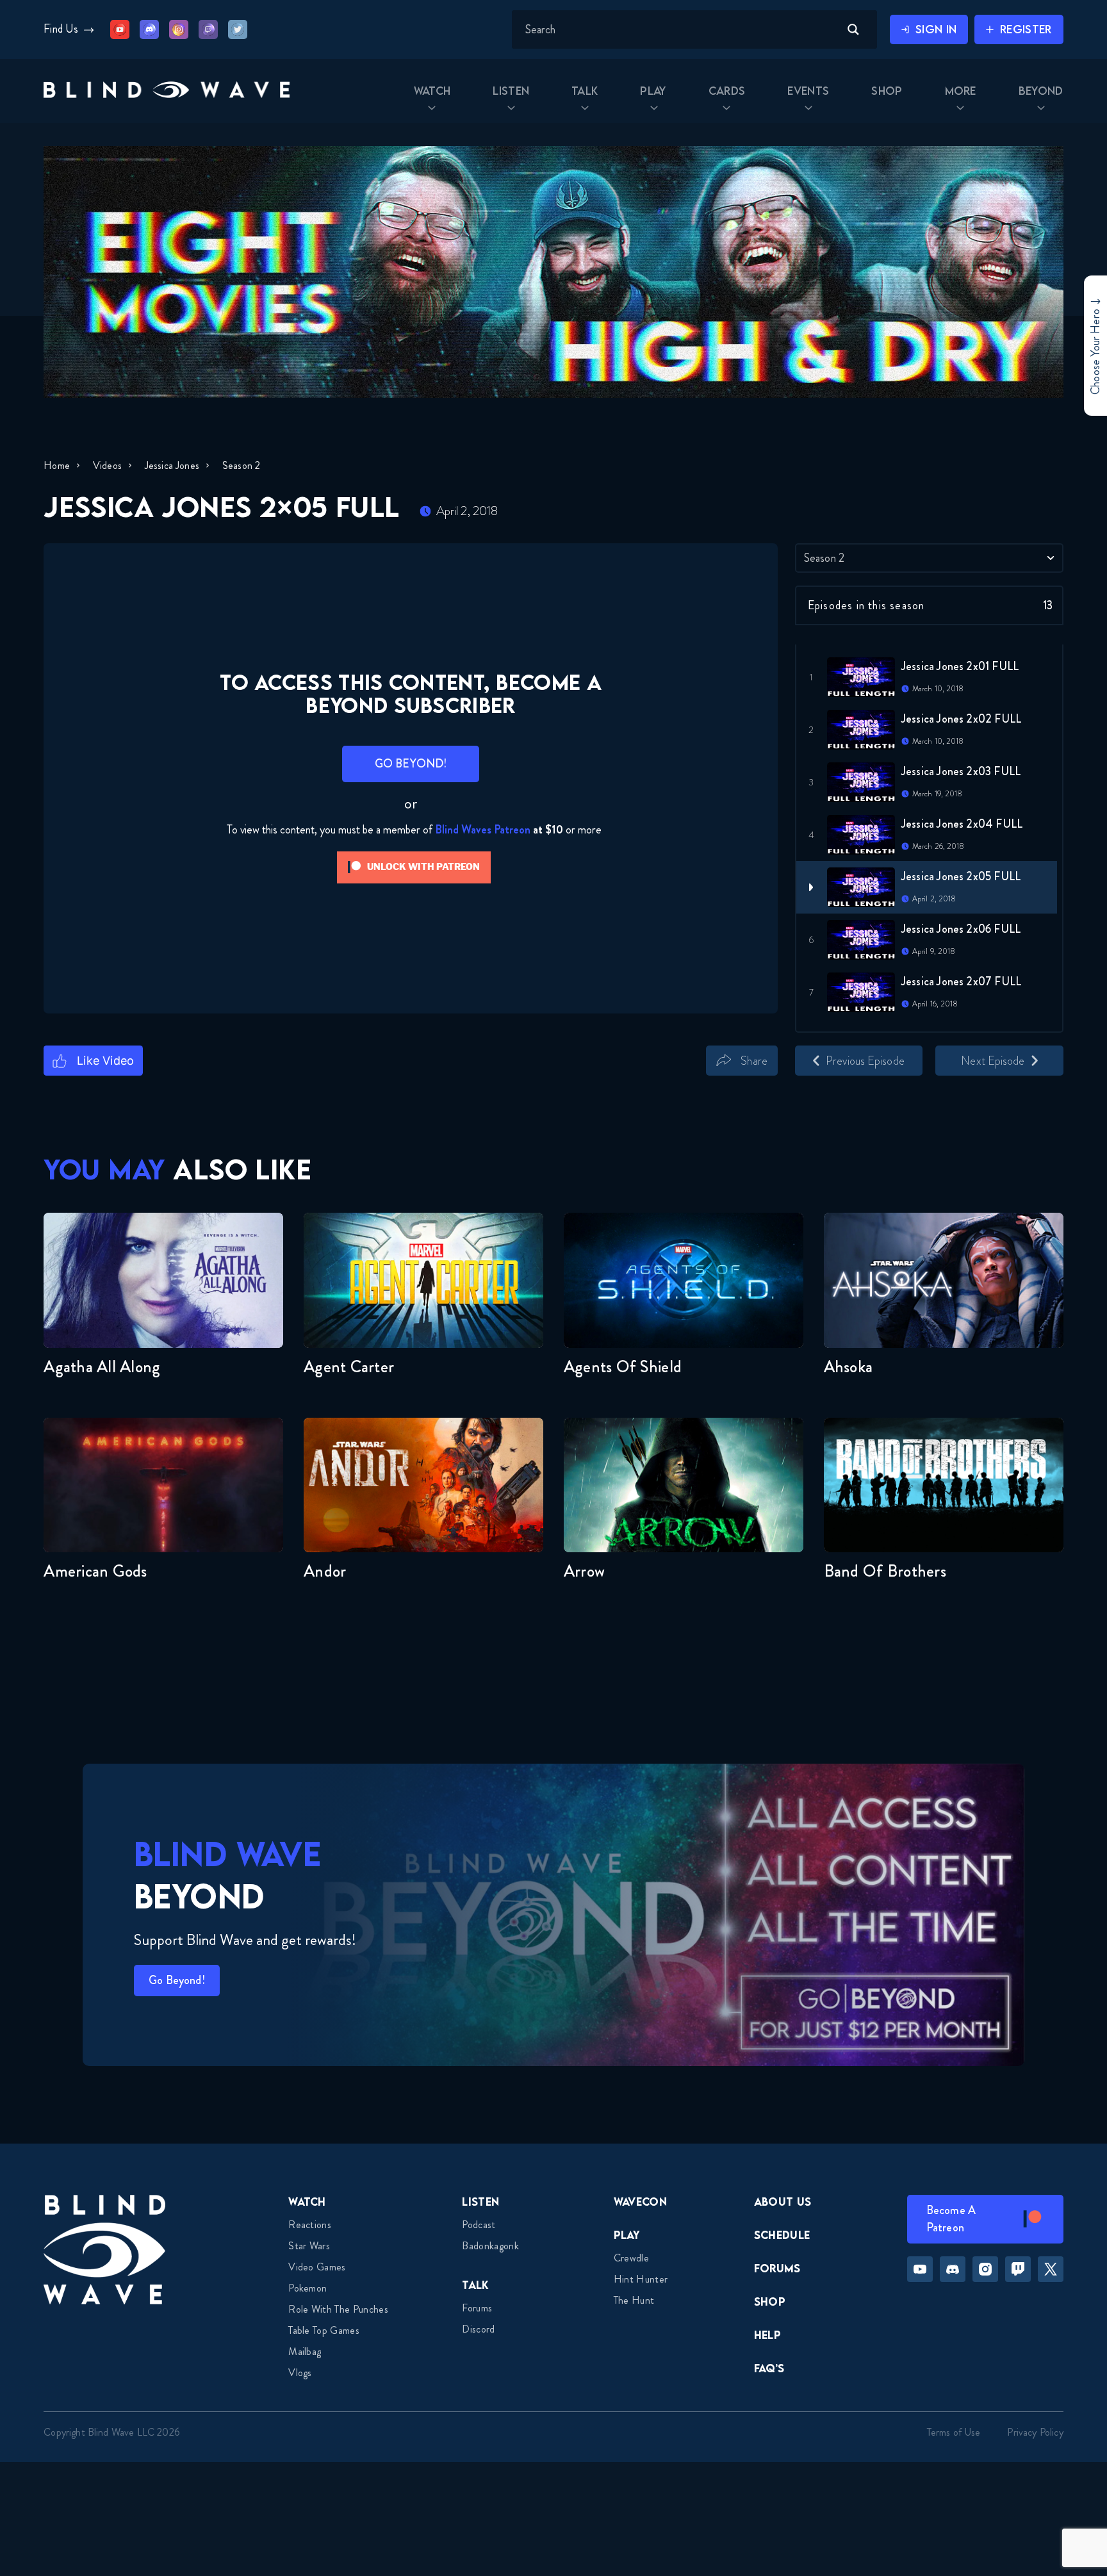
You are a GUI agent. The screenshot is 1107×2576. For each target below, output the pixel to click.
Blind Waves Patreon (483, 830)
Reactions (310, 2225)
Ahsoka (849, 1367)
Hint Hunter (641, 2279)
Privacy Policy (1035, 2432)
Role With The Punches (338, 2309)
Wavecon (640, 2202)
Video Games (317, 2267)
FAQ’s (769, 2368)
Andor (325, 1571)
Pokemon (307, 2288)
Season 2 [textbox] (824, 558)
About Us (783, 2202)
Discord (478, 2329)
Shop (770, 2301)
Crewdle (631, 2258)
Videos (107, 465)
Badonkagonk (490, 2246)
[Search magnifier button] (853, 29)
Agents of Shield (623, 1367)
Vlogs (300, 2373)
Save (796, 1083)
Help (767, 2335)
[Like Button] (93, 1061)
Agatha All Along (102, 1367)
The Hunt (634, 2300)
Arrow (584, 1571)
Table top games (324, 2330)
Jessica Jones (172, 465)
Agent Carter (349, 1367)
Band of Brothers (885, 1571)
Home (57, 465)
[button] (167, 91)
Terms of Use (954, 2432)
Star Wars (309, 2246)
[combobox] (929, 558)
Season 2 (241, 465)
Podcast (479, 2225)
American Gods (95, 1571)
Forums (477, 2308)
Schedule (782, 2235)
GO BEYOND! (411, 764)
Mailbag (305, 2351)
